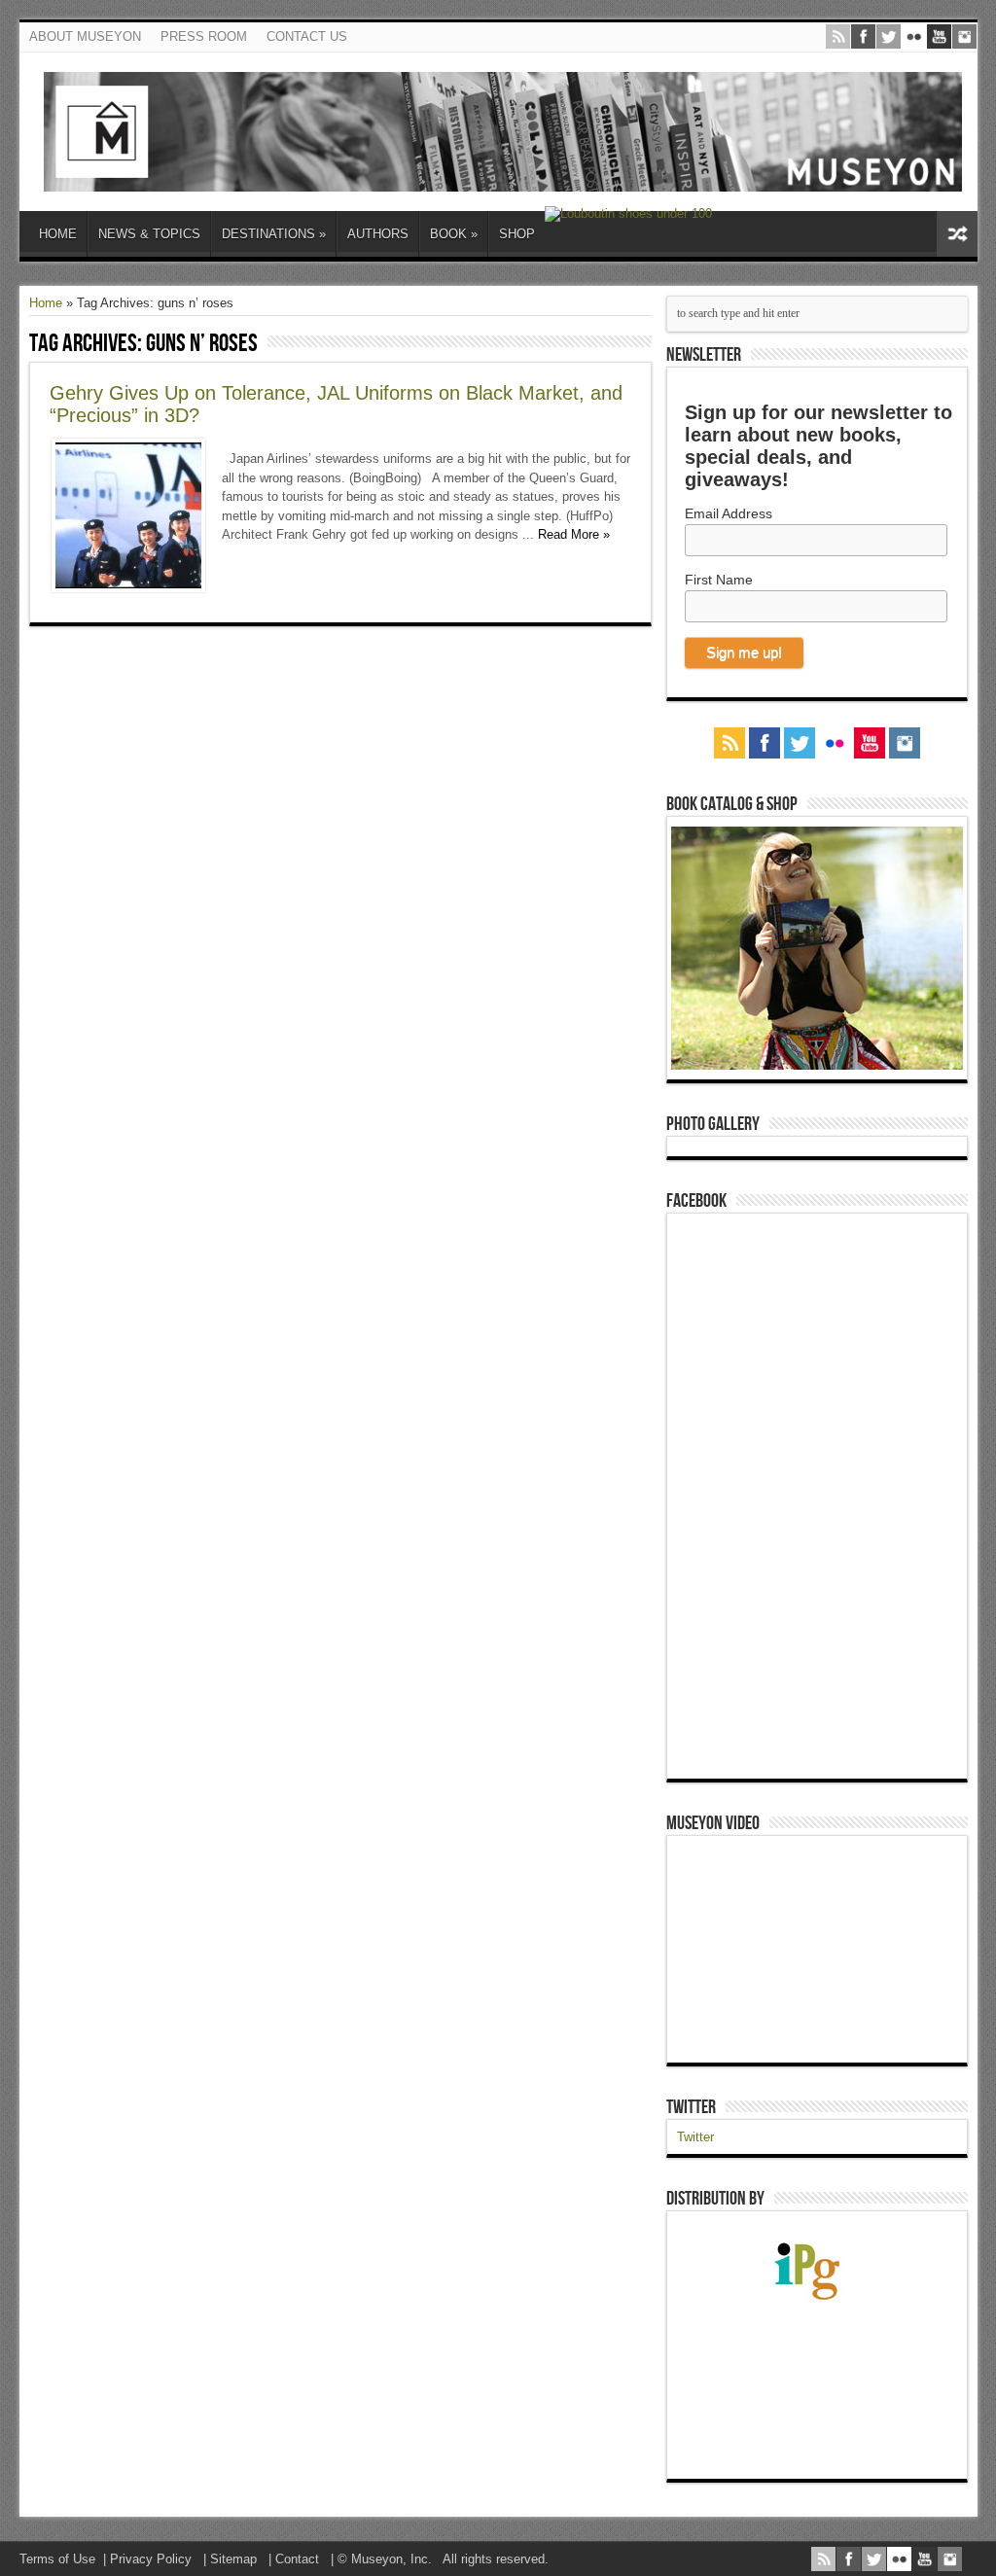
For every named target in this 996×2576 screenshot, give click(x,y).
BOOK (454, 234)
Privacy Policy (151, 2559)
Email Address (729, 513)
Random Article (957, 234)
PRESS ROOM (204, 36)
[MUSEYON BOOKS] (503, 177)
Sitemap (233, 2559)
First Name (719, 580)
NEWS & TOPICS (149, 234)
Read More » (574, 534)
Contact (297, 2559)
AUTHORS (378, 234)
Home (46, 303)
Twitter (691, 2107)
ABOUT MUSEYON (85, 36)
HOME (58, 234)
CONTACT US (307, 36)
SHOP (517, 234)
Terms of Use (57, 2559)
